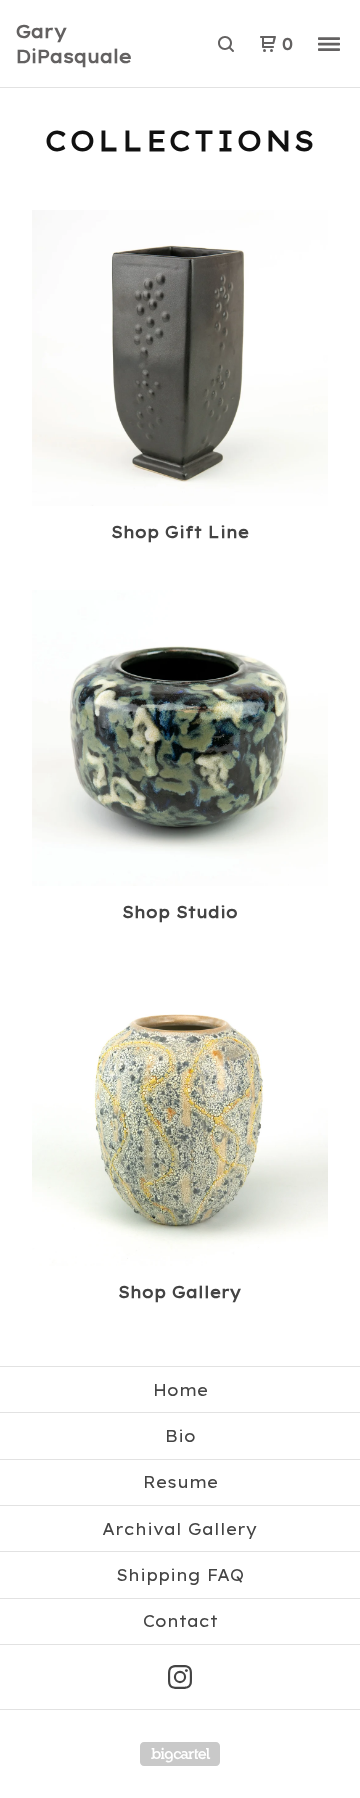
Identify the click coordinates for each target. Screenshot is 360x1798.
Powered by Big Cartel (180, 1754)
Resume (180, 1482)
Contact (180, 1621)
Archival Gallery (180, 1529)
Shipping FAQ (180, 1575)
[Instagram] (180, 1677)
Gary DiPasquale (74, 44)
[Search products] (226, 44)
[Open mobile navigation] (329, 44)
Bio (180, 1436)
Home (180, 1390)
